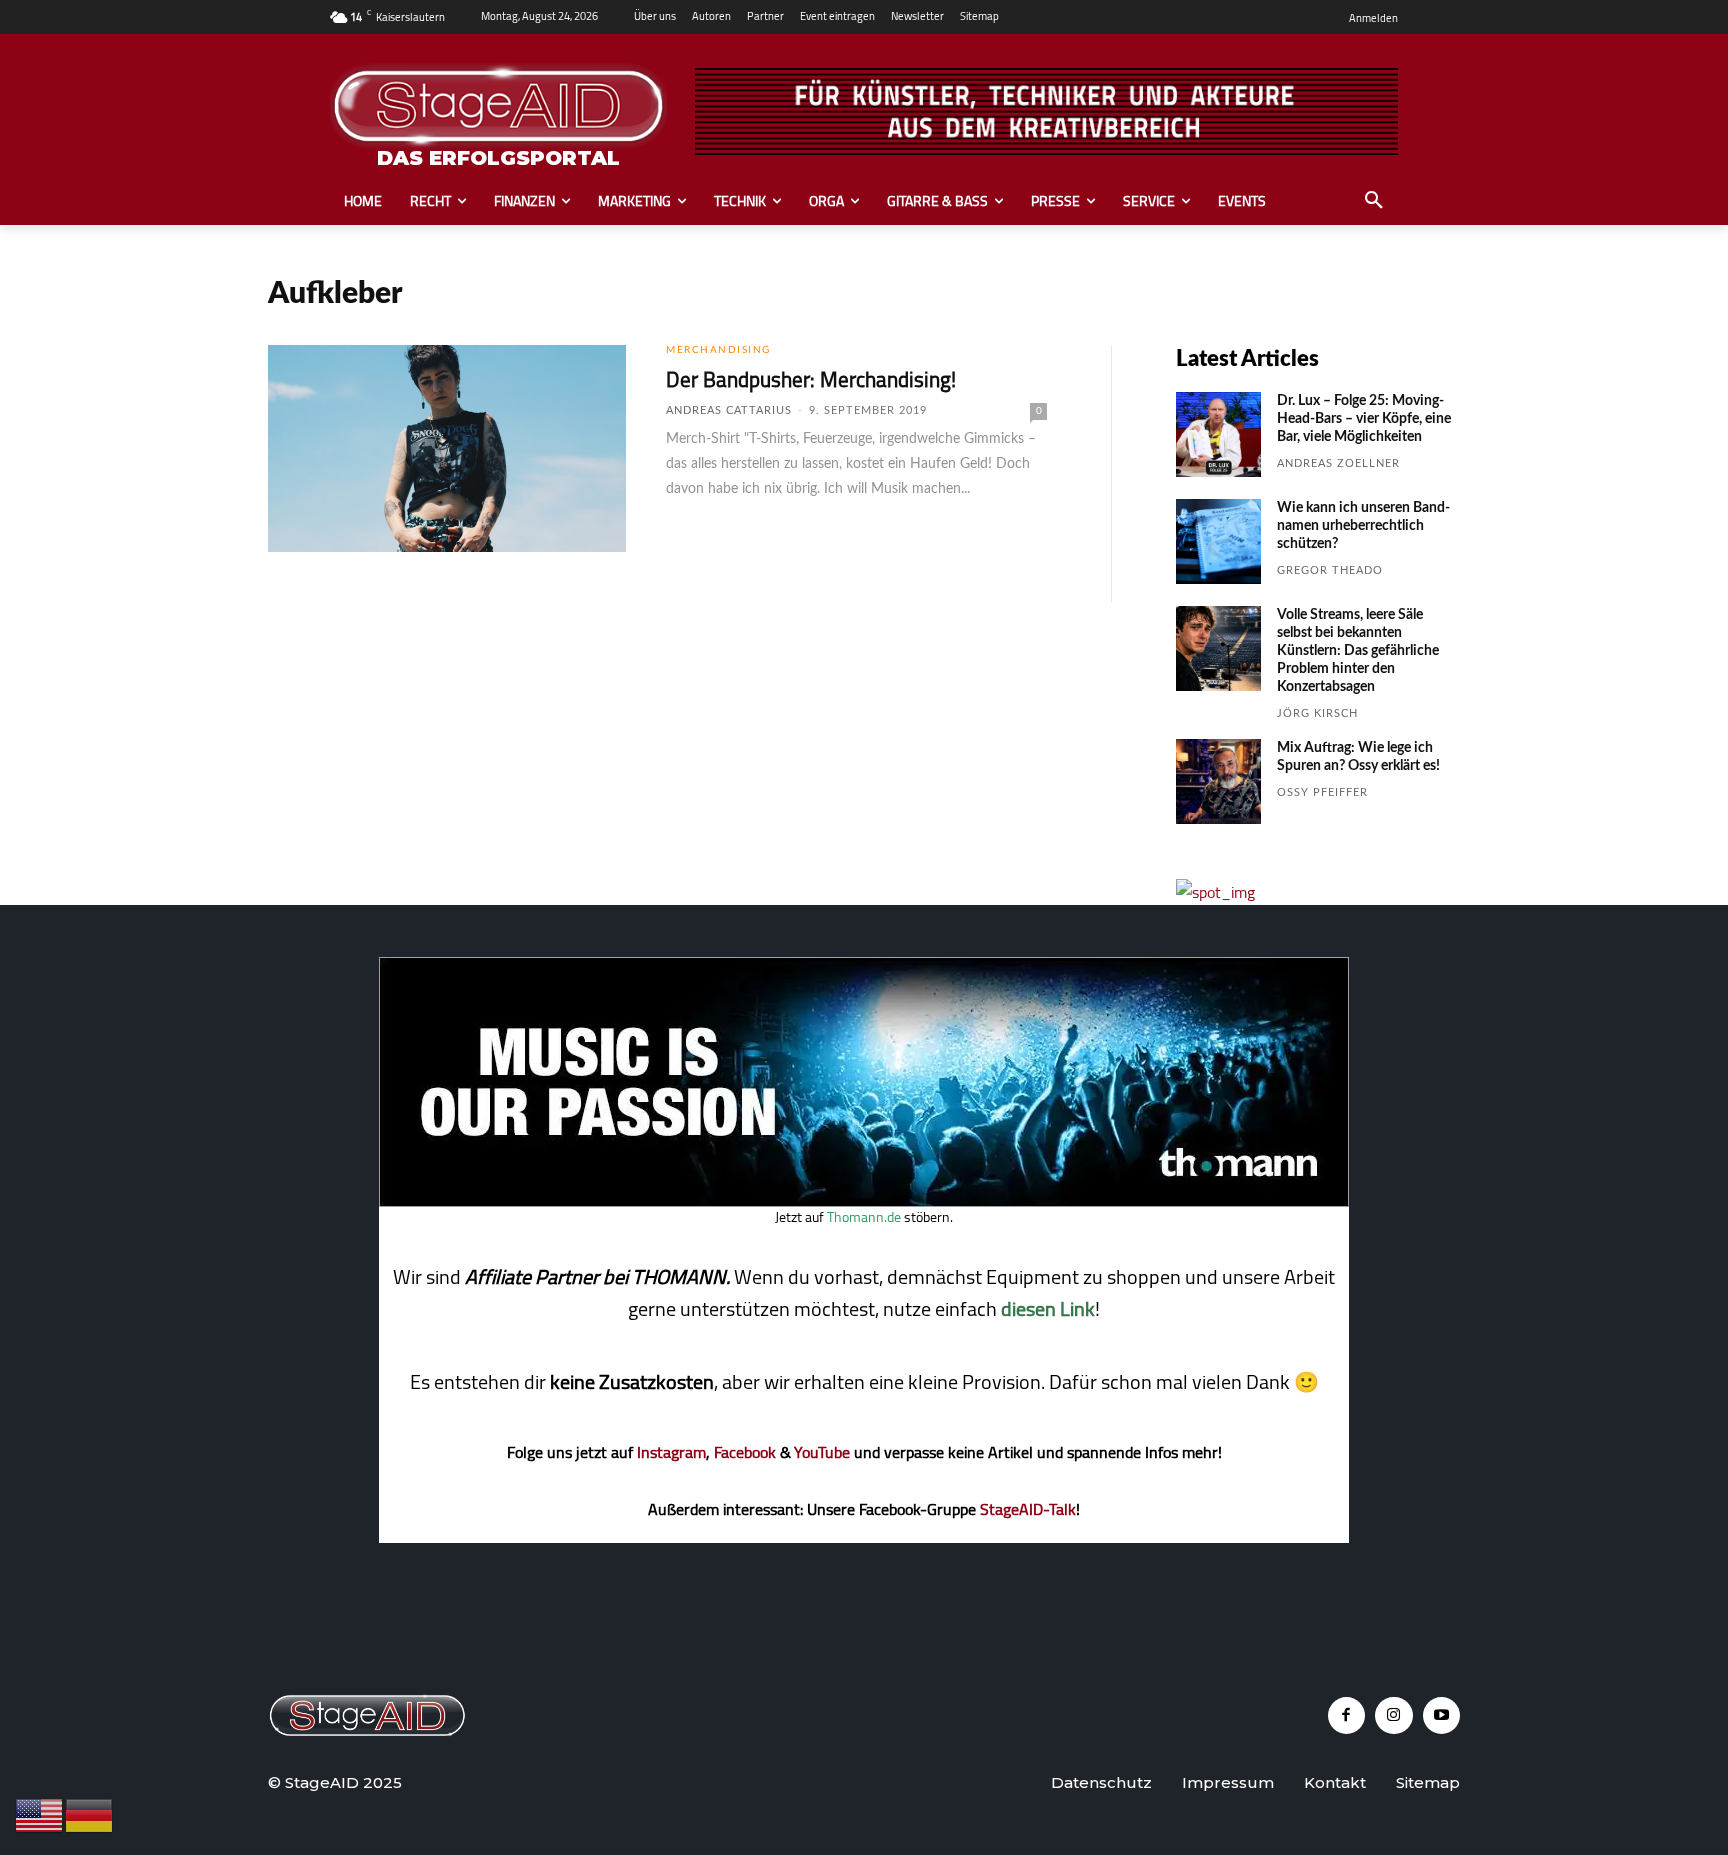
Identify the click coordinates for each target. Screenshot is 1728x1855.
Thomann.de (864, 1217)
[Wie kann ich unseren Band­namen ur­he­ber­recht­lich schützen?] (1218, 541)
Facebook (745, 1452)
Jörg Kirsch (1317, 713)
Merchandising (718, 350)
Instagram (671, 1452)
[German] (90, 1814)
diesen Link (1048, 1308)
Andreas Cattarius (729, 410)
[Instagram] (1394, 1716)
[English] (40, 1814)
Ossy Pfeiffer (1322, 792)
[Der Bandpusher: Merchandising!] (447, 449)
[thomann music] (864, 1201)
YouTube (822, 1452)
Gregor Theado (1330, 570)
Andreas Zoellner (1338, 463)
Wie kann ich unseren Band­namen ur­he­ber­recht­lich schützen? (1363, 526)
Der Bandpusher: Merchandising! (811, 379)
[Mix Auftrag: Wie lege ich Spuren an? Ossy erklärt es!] (1218, 781)
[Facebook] (1347, 1716)
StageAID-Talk (1028, 1509)
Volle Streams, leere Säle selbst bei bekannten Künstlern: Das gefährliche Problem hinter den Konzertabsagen (1358, 651)
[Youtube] (1442, 1716)
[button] (1374, 201)
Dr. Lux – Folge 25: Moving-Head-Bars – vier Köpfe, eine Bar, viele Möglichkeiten (1364, 419)
